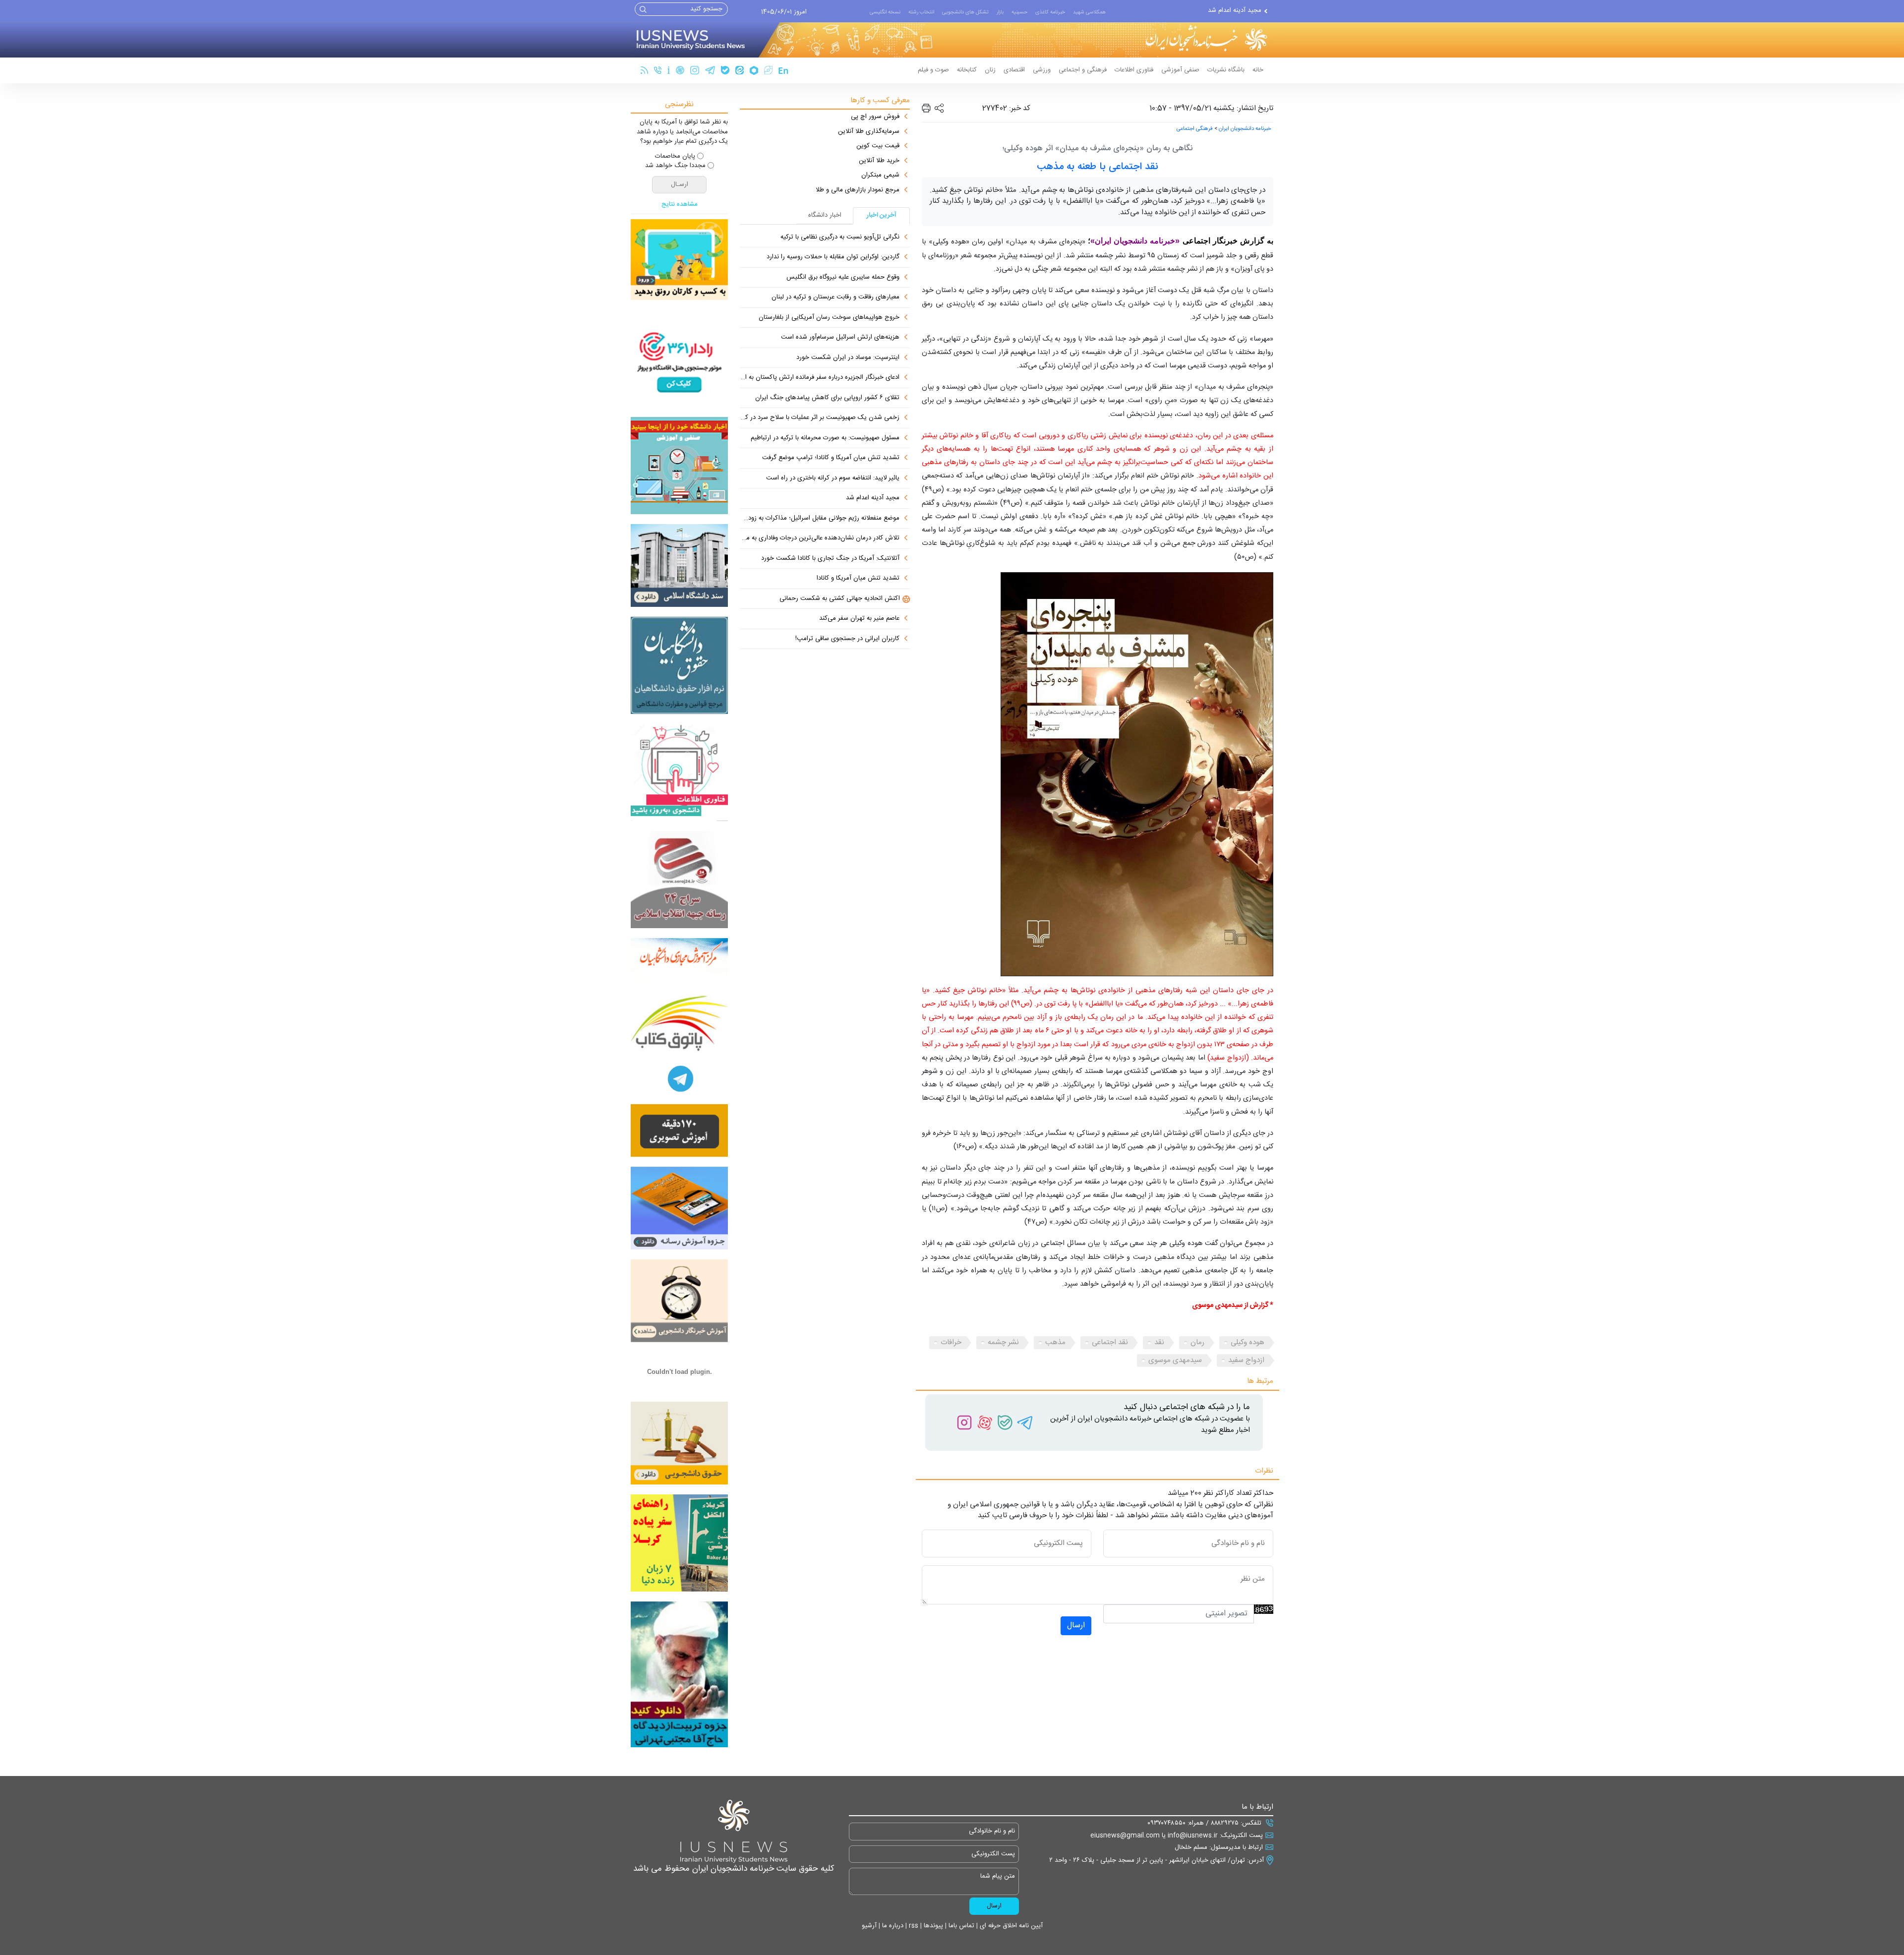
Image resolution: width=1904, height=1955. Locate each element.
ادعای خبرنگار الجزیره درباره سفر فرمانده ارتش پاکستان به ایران (820, 378)
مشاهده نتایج (680, 205)
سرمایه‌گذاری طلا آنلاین (869, 132)
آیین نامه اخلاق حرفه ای (1010, 1926)
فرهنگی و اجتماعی (1083, 70)
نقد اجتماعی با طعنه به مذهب (1098, 167)
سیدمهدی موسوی (1175, 1360)
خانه (1258, 70)
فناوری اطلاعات (1134, 70)
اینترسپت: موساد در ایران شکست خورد (848, 358)
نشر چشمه (1003, 1342)
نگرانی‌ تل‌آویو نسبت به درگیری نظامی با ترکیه (840, 237)
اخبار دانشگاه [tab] (825, 215)
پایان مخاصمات (675, 157)
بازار (1000, 12)
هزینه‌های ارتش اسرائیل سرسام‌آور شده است (840, 338)
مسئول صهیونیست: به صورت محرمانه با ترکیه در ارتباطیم (825, 438)
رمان (1197, 1342)
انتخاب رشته (921, 12)
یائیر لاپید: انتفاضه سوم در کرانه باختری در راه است (833, 478)
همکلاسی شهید (1089, 12)
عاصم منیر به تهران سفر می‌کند (859, 619)
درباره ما (892, 1926)
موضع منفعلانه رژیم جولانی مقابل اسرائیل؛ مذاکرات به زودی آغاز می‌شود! (820, 519)
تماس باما (960, 1926)
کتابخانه (967, 70)
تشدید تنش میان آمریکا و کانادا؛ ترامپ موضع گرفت (831, 458)
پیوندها (932, 1926)
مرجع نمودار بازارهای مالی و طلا (858, 190)
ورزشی (1042, 70)
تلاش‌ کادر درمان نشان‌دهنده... (1221, 11)
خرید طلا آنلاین (879, 161)
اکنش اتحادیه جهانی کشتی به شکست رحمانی (840, 599)
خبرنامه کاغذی (1050, 12)
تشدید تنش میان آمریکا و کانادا (858, 579)
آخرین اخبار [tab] (882, 215)
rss (913, 1926)
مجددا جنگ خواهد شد (675, 166)
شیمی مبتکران (880, 176)
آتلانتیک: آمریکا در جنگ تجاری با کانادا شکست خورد (830, 559)
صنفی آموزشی (1180, 70)
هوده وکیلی (1248, 1342)
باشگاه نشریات (1226, 70)
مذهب (1055, 1342)
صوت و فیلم (933, 70)
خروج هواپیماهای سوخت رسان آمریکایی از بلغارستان (829, 318)
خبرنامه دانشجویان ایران (1245, 129)
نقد (1159, 1342)
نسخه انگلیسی (885, 12)
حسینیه (1019, 12)
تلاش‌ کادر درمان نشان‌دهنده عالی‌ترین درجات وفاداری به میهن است (820, 538)
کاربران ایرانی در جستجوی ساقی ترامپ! (847, 639)
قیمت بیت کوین (878, 146)
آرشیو (869, 1926)
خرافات (951, 1342)
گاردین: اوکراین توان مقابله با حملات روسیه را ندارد (833, 257)
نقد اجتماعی (1110, 1342)
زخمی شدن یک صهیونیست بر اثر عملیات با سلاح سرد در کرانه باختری (820, 418)
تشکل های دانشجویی (965, 12)
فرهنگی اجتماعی (1195, 129)
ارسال (1076, 1626)
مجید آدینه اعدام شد (873, 498)
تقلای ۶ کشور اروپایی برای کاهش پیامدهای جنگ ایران (827, 398)
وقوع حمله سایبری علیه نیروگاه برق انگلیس (843, 278)
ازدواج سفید (1246, 1360)
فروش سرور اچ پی (875, 117)
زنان (990, 70)
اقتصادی (1014, 70)
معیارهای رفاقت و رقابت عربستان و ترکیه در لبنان (835, 297)
